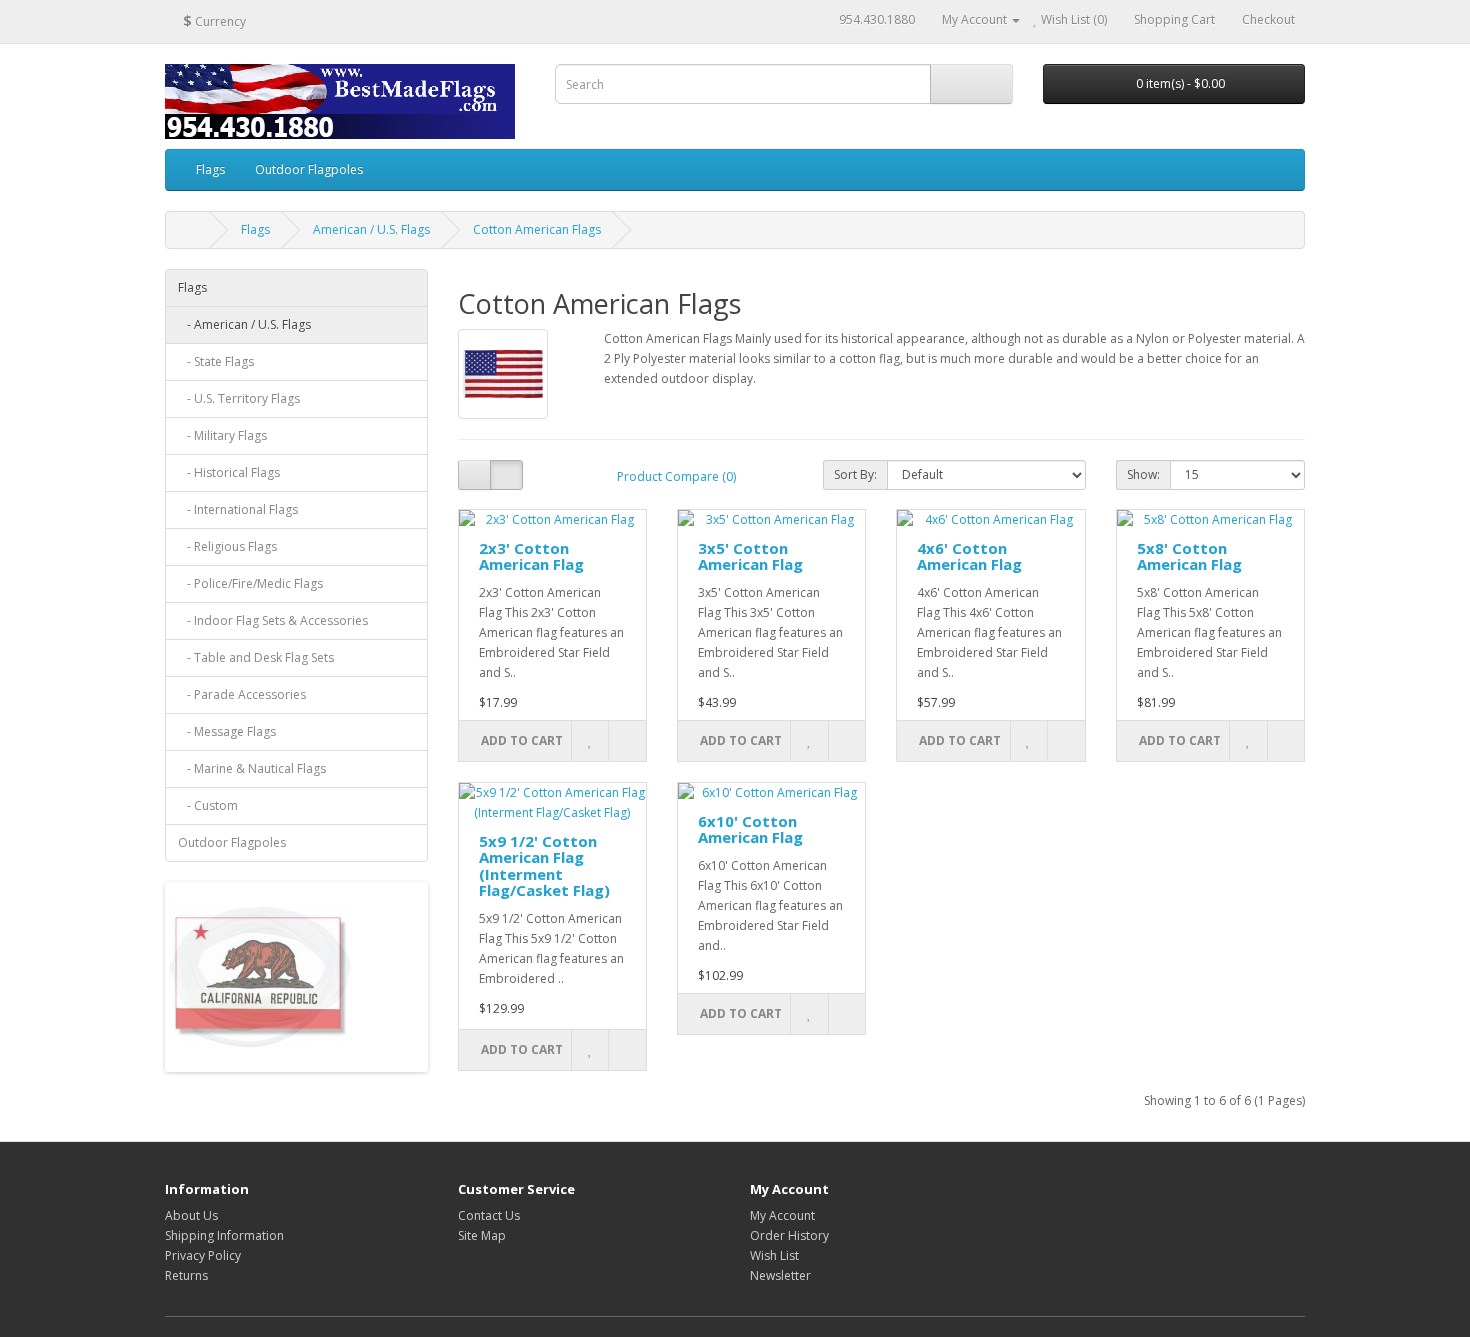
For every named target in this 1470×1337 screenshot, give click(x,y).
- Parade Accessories (242, 694)
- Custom (208, 805)
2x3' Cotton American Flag (531, 556)
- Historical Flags (229, 472)
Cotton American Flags (537, 229)
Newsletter (780, 1275)
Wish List (774, 1255)
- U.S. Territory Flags (239, 398)
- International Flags (238, 509)
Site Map (482, 1235)
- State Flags (216, 361)
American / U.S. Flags (371, 229)
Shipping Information (224, 1235)
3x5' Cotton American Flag (750, 556)
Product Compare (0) (676, 476)
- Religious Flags (227, 546)
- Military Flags (222, 435)
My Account (782, 1215)
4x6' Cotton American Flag (969, 556)
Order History (789, 1235)
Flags (210, 169)
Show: (1143, 474)
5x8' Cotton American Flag (1189, 556)
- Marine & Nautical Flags (252, 768)
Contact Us (489, 1215)
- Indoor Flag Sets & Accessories (273, 620)
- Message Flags (227, 731)
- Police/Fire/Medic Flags (250, 583)
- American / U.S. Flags (244, 324)
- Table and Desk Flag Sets (256, 657)
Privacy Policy (203, 1255)
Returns (186, 1275)
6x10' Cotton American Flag (750, 829)
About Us (191, 1215)
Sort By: (855, 474)
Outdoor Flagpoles (309, 169)
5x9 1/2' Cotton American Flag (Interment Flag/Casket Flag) (544, 866)
